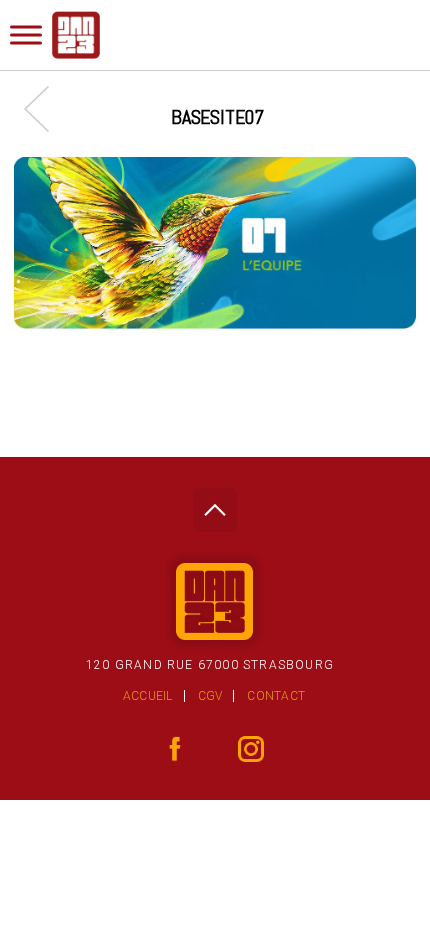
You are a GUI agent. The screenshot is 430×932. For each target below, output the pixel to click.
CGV (210, 696)
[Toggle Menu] (26, 34)
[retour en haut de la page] (214, 504)
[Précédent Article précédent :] (46, 108)
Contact (276, 696)
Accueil (148, 696)
